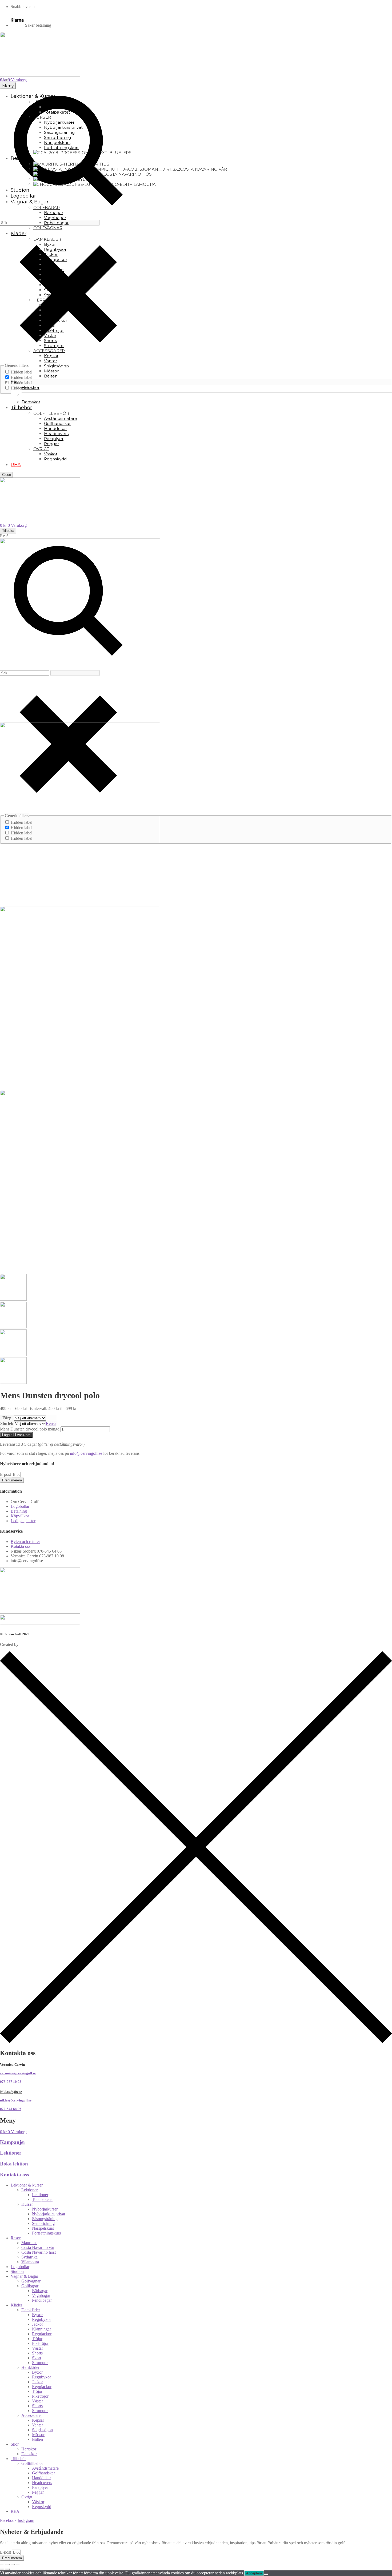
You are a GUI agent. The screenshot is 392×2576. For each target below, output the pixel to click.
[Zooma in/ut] (2, 2565)
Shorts (37, 2353)
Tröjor (37, 2339)
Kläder (16, 2305)
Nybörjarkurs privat (49, 2214)
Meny (8, 86)
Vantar (37, 2425)
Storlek (7, 1423)
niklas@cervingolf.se (16, 2100)
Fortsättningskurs (46, 2233)
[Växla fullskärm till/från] (7, 2565)
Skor (15, 2444)
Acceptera (254, 2573)
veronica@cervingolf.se (18, 2073)
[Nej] (266, 2574)
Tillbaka (8, 531)
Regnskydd (42, 2507)
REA (15, 2511)
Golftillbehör (32, 2463)
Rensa (51, 1423)
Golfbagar (30, 2286)
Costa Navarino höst (39, 2252)
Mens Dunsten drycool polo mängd (30, 1429)
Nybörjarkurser (45, 2209)
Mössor (38, 2435)
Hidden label (21, 372)
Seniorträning (43, 2223)
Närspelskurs (43, 2228)
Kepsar (38, 2420)
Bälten (37, 2439)
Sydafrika (29, 2257)
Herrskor (29, 2449)
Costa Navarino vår (38, 2247)
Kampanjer (13, 2142)
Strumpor (40, 2363)
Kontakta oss (14, 2175)
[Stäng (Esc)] (18, 2565)
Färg (7, 1418)
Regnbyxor (41, 2319)
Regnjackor (42, 2334)
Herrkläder (30, 2367)
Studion (17, 2271)
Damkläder (31, 2310)
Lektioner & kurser (27, 2185)
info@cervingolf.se (86, 1453)
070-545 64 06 (11, 2109)
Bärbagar (40, 2291)
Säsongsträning (45, 2219)
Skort (37, 2358)
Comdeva (28, 1644)
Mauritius (29, 2243)
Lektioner (11, 2153)
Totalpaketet (42, 2199)
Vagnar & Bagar (24, 2276)
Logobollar (20, 2267)
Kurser (27, 2204)
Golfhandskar (43, 2473)
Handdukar (41, 2478)
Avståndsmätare (45, 2468)
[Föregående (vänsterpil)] (2, 2569)
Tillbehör (18, 2459)
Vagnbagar (41, 2295)
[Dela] (13, 2565)
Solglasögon (42, 2430)
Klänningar (41, 2329)
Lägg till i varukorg (16, 1435)
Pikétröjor (40, 2343)
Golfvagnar (31, 2281)
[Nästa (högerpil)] (7, 2569)
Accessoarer (32, 2415)
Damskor (29, 2454)
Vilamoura (30, 2262)
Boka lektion (14, 2164)
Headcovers (42, 2483)
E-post (6, 1474)
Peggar (38, 2492)
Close (7, 475)
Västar (37, 2348)
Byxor (37, 2315)
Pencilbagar (42, 2300)
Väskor (38, 2502)
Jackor (37, 2324)
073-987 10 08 (11, 2082)
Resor (16, 2238)
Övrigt (27, 2497)
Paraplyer (40, 2487)
